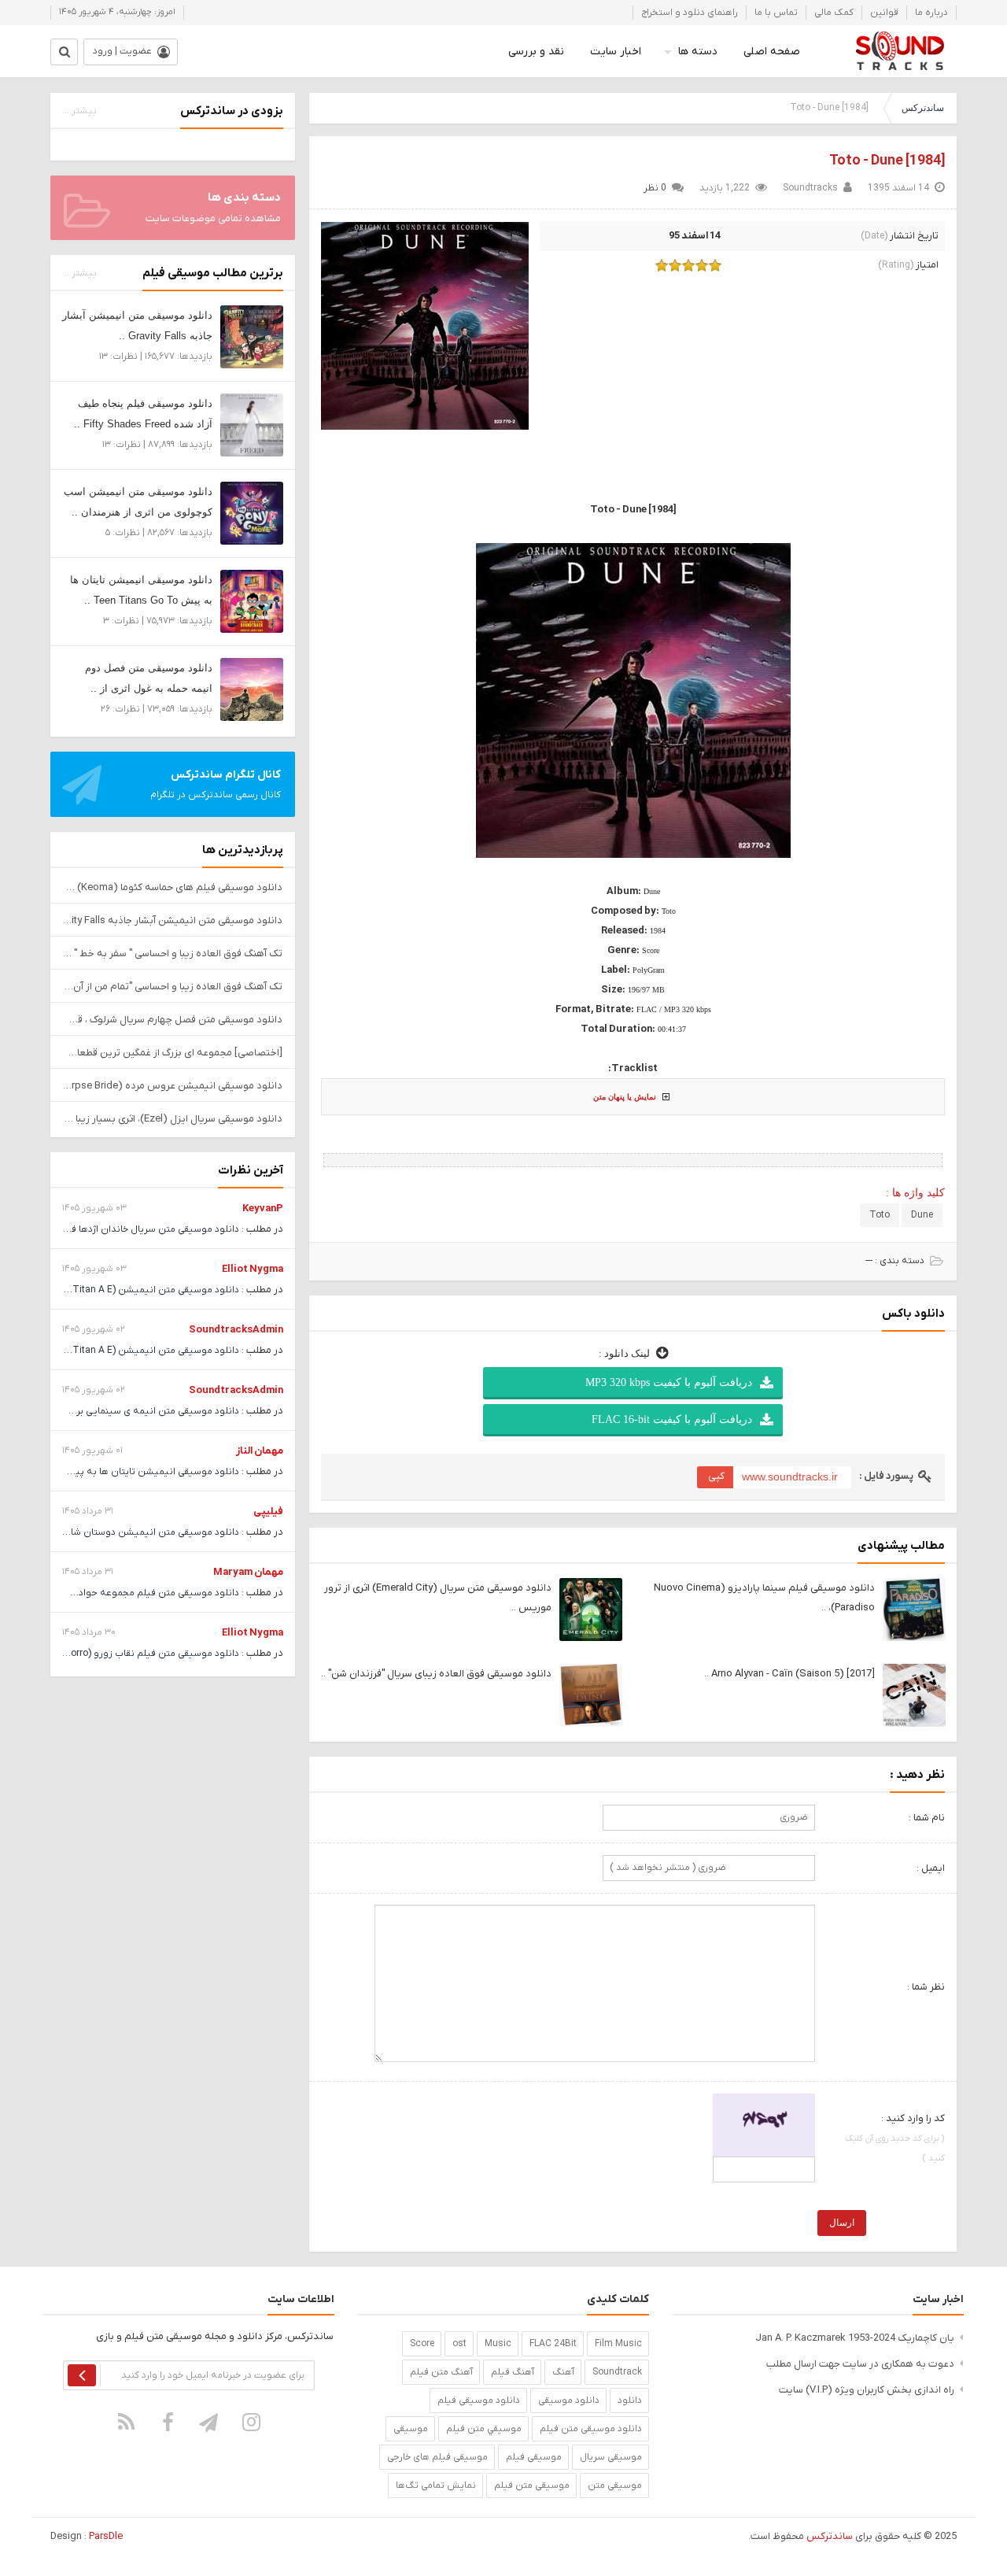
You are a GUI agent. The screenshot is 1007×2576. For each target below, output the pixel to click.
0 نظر (655, 188)
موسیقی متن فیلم (532, 2485)
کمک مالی (834, 13)
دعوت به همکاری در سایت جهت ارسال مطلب (860, 2364)
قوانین (884, 13)
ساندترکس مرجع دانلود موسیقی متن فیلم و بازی (900, 51)
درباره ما (931, 13)
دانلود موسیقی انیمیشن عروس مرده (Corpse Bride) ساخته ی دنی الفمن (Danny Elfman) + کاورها (173, 1086)
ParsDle (106, 2536)
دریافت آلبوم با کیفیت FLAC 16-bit (672, 1419)
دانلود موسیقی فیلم (479, 2400)
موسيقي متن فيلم (484, 2429)
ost (459, 2344)
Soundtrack (617, 2372)
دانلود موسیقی (569, 2400)
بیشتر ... (79, 111)
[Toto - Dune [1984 (887, 161)
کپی (716, 1476)
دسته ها (698, 52)
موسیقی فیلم (534, 2457)
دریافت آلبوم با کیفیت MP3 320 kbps (669, 1382)
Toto (880, 1215)
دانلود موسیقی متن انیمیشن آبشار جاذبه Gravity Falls (173, 920)
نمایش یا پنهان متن (625, 1097)
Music (498, 2344)
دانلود (630, 2400)
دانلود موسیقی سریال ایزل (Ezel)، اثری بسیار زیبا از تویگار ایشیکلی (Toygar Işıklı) (173, 1119)
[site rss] (127, 2422)
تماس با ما (776, 13)
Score (422, 2344)
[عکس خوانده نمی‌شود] (764, 2125)
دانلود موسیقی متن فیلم (591, 2429)
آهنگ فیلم (513, 2372)
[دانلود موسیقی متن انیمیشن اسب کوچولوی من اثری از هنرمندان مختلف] (252, 513)
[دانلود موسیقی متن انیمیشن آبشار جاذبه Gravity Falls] (252, 336)
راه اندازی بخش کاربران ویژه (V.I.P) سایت (867, 2390)
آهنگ (563, 2372)
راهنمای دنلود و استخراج (690, 13)
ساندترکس (923, 108)
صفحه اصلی (772, 52)
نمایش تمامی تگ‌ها (436, 2485)
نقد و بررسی (536, 52)
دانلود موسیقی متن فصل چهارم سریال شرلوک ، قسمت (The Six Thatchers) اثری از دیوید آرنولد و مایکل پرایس (173, 1020)
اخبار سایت (616, 52)
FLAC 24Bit (553, 2344)
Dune (922, 1215)
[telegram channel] (210, 2422)
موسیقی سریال (611, 2457)
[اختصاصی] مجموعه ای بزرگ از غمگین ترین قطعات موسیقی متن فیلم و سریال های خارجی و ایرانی (173, 1053)
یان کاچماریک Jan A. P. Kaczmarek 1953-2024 (855, 2338)
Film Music (618, 2344)
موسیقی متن (615, 2485)
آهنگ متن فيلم (441, 2372)
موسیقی (411, 2429)
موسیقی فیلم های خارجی (437, 2457)
